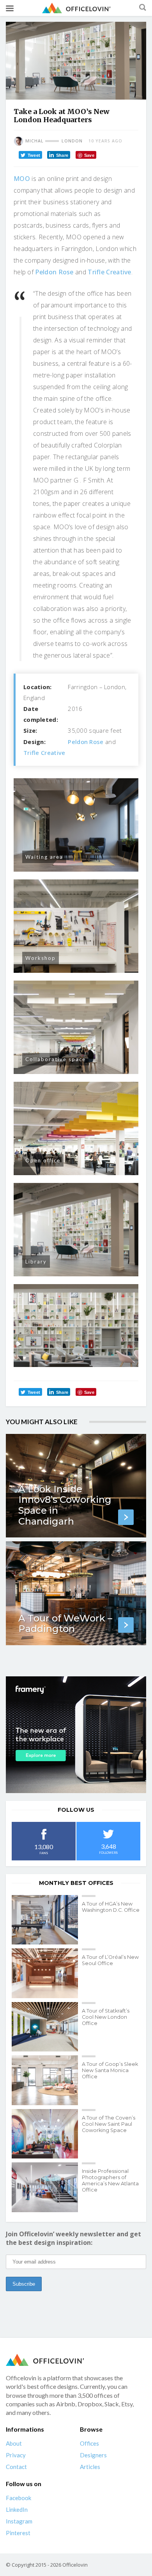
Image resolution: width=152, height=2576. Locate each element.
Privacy (16, 2455)
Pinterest (18, 2533)
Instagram (19, 2521)
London (72, 141)
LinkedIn (17, 2509)
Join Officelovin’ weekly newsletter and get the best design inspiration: (73, 2238)
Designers (93, 2455)
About (14, 2443)
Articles (90, 2467)
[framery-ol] (76, 1735)
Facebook (19, 2498)
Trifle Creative (110, 272)
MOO (22, 179)
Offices (89, 2443)
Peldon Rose (54, 272)
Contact (16, 2467)
